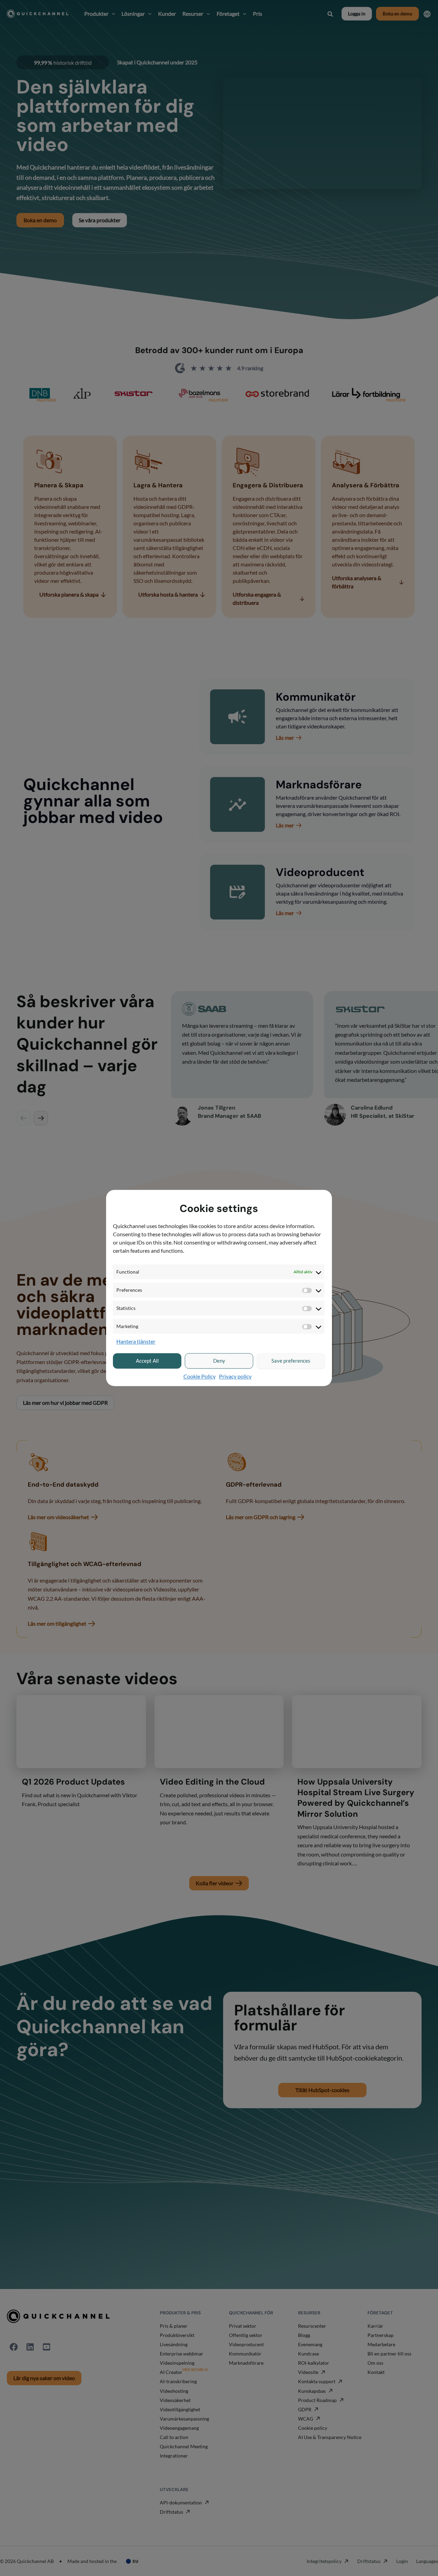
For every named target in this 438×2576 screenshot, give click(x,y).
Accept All (147, 1361)
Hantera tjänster (136, 1342)
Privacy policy (235, 1376)
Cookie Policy (199, 1376)
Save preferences (291, 1361)
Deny (219, 1361)
